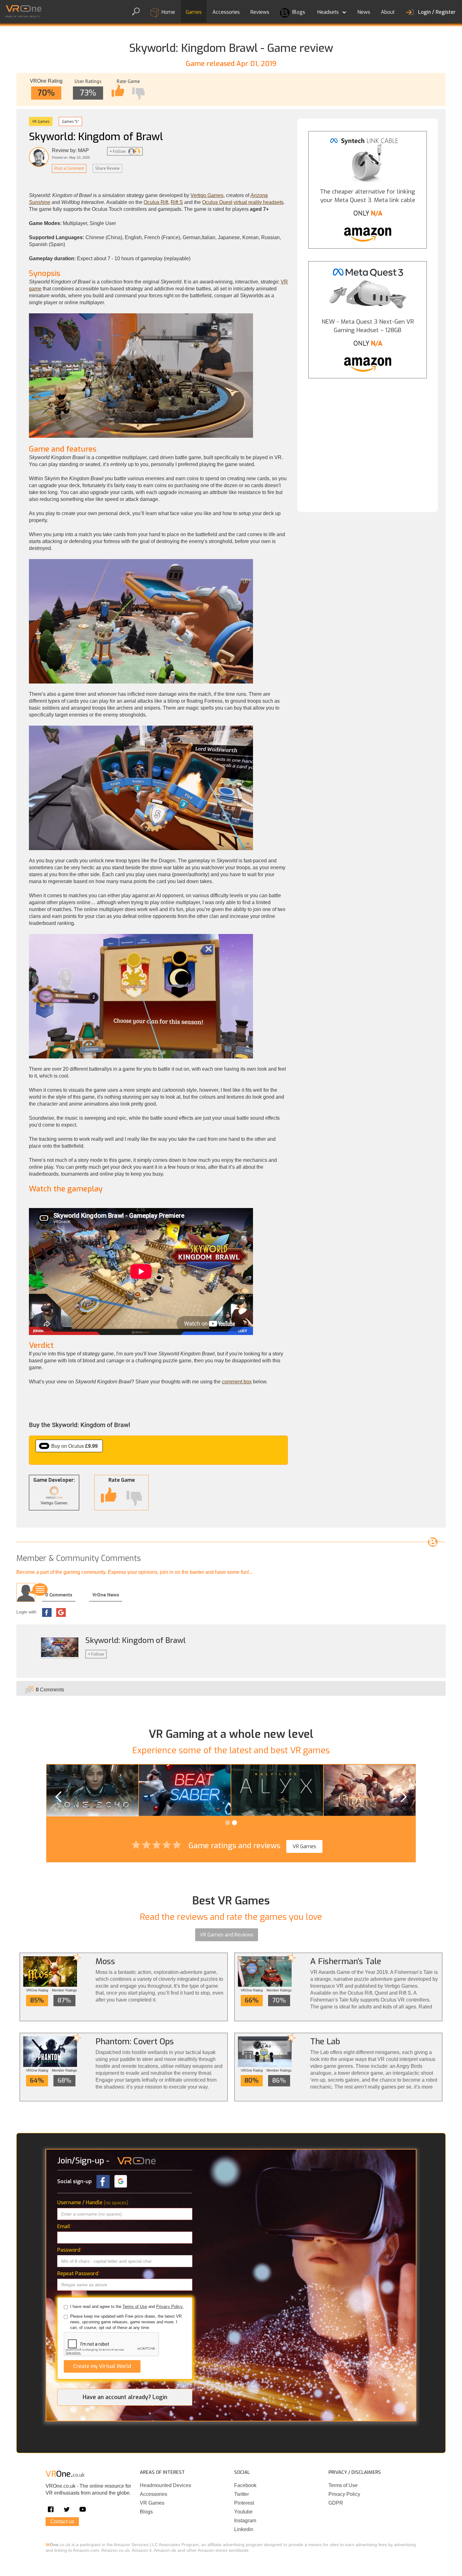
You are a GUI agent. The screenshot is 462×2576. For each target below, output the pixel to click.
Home (168, 12)
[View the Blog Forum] (433, 1542)
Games (194, 12)
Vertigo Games (207, 195)
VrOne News (106, 1595)
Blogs (298, 12)
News (364, 12)
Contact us (62, 2521)
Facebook (245, 2485)
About (388, 12)
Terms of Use (135, 2307)
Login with (26, 1612)
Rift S (177, 202)
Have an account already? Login (125, 2397)
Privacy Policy (344, 2494)
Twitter (242, 2494)
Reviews (260, 12)
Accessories (226, 12)
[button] (331, 11)
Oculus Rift (156, 202)
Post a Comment (69, 168)
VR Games (41, 121)
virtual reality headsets (258, 202)
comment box (237, 1382)
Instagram (245, 2521)
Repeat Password (79, 2274)
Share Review (107, 168)
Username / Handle (93, 2203)
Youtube (243, 2512)
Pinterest (244, 2503)
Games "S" (70, 121)
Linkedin (244, 2529)
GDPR (336, 2503)
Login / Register (437, 12)
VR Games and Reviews (227, 1935)
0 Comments (59, 1595)
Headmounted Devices (165, 2485)
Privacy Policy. (170, 2307)
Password (70, 2250)
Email (65, 2226)
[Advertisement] (368, 440)
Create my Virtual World (102, 2366)
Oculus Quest (217, 202)
